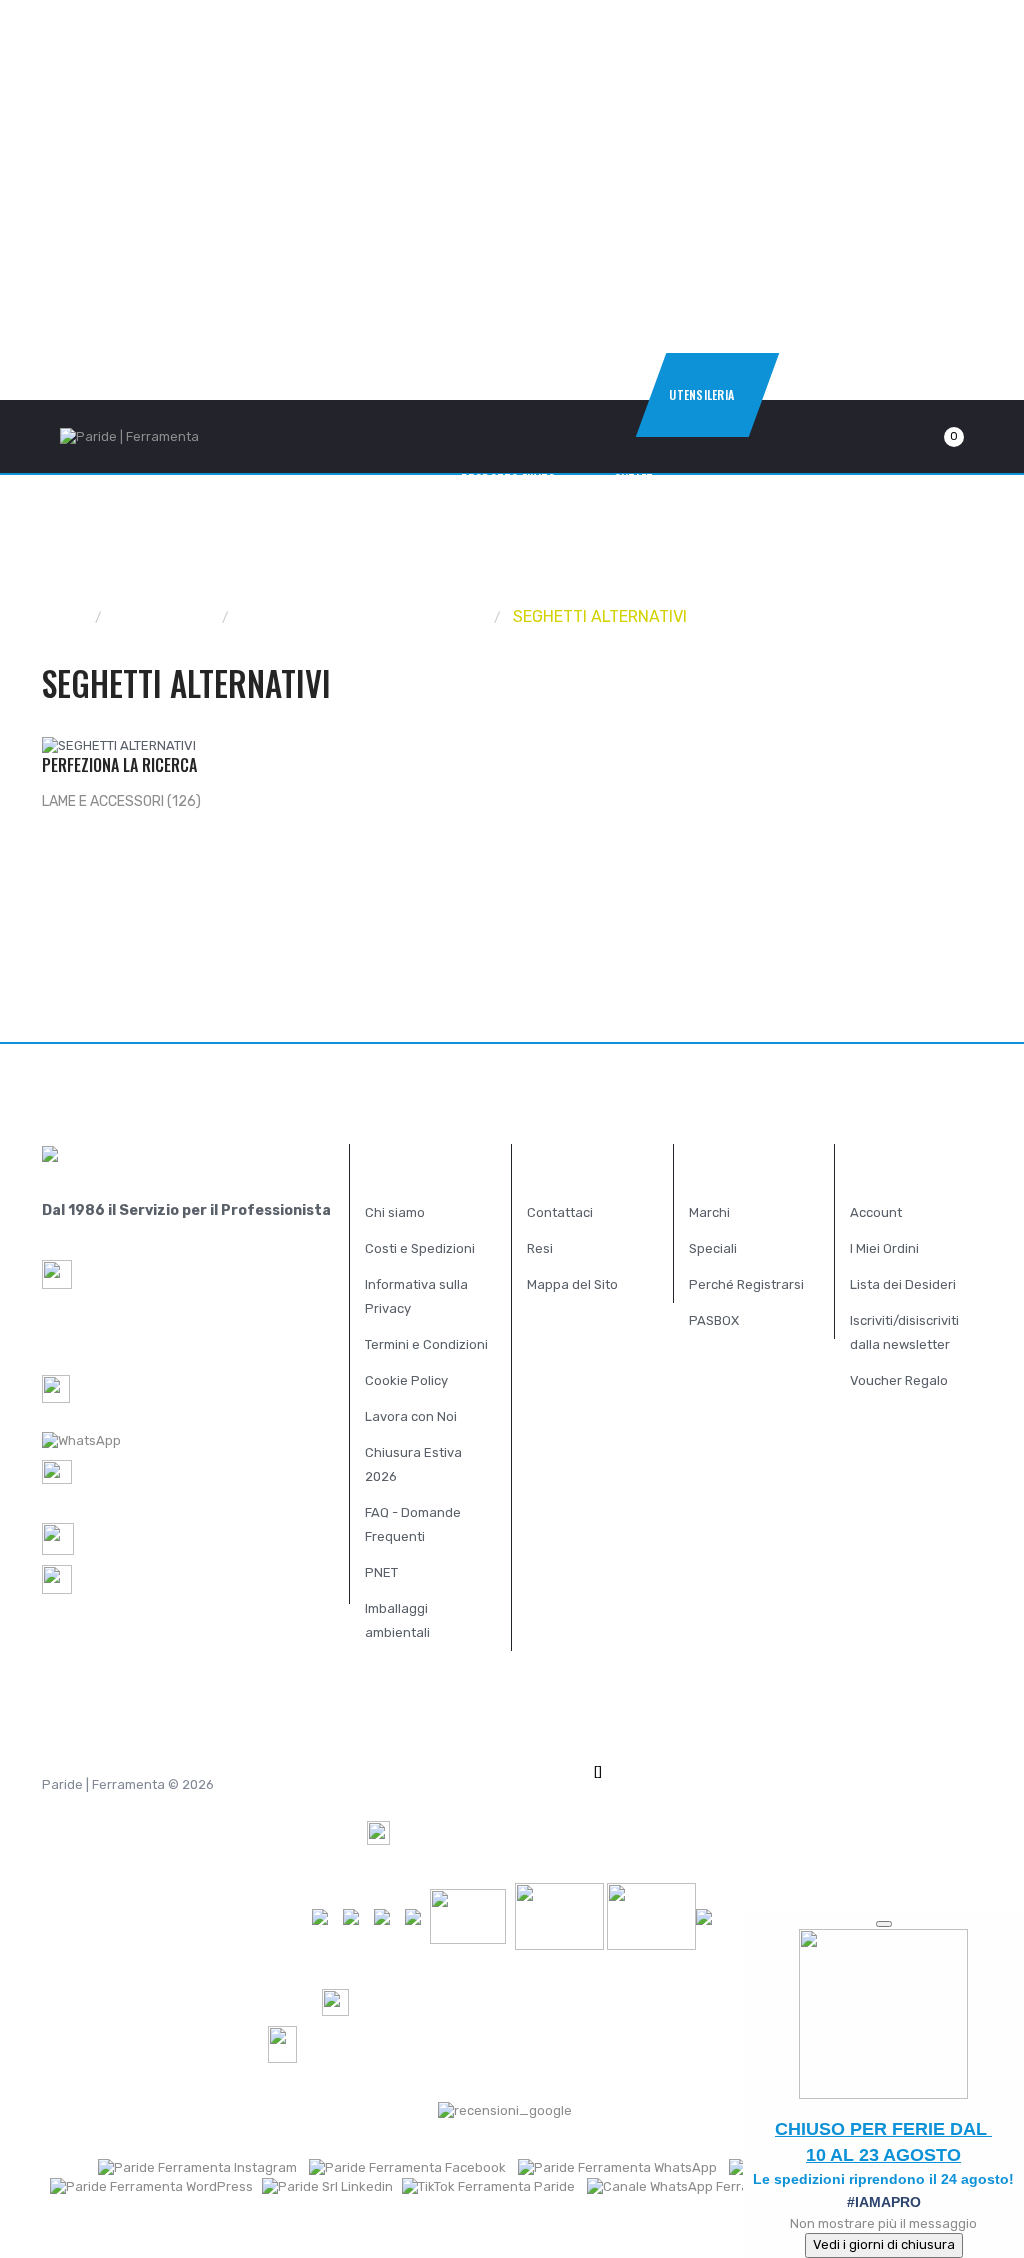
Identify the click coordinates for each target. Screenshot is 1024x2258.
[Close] (884, 1924)
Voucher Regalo (899, 1380)
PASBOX (714, 1320)
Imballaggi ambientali (397, 1620)
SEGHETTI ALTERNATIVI (600, 616)
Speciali (713, 1248)
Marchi (709, 1212)
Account (876, 1212)
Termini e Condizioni (426, 1344)
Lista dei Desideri (903, 1284)
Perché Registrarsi (746, 1284)
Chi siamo (395, 1212)
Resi (540, 1248)
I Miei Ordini (884, 1248)
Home (63, 616)
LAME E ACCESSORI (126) (121, 801)
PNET (381, 1572)
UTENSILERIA (163, 616)
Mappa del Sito (572, 1284)
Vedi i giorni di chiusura (884, 2244)
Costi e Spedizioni (420, 1248)
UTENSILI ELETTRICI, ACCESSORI (362, 616)
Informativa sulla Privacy (416, 1296)
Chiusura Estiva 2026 (413, 1464)
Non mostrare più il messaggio (883, 2223)
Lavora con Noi (411, 1416)
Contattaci (560, 1212)
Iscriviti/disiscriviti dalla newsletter (904, 1332)
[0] (930, 437)
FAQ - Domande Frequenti (413, 1524)
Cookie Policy (406, 1380)
